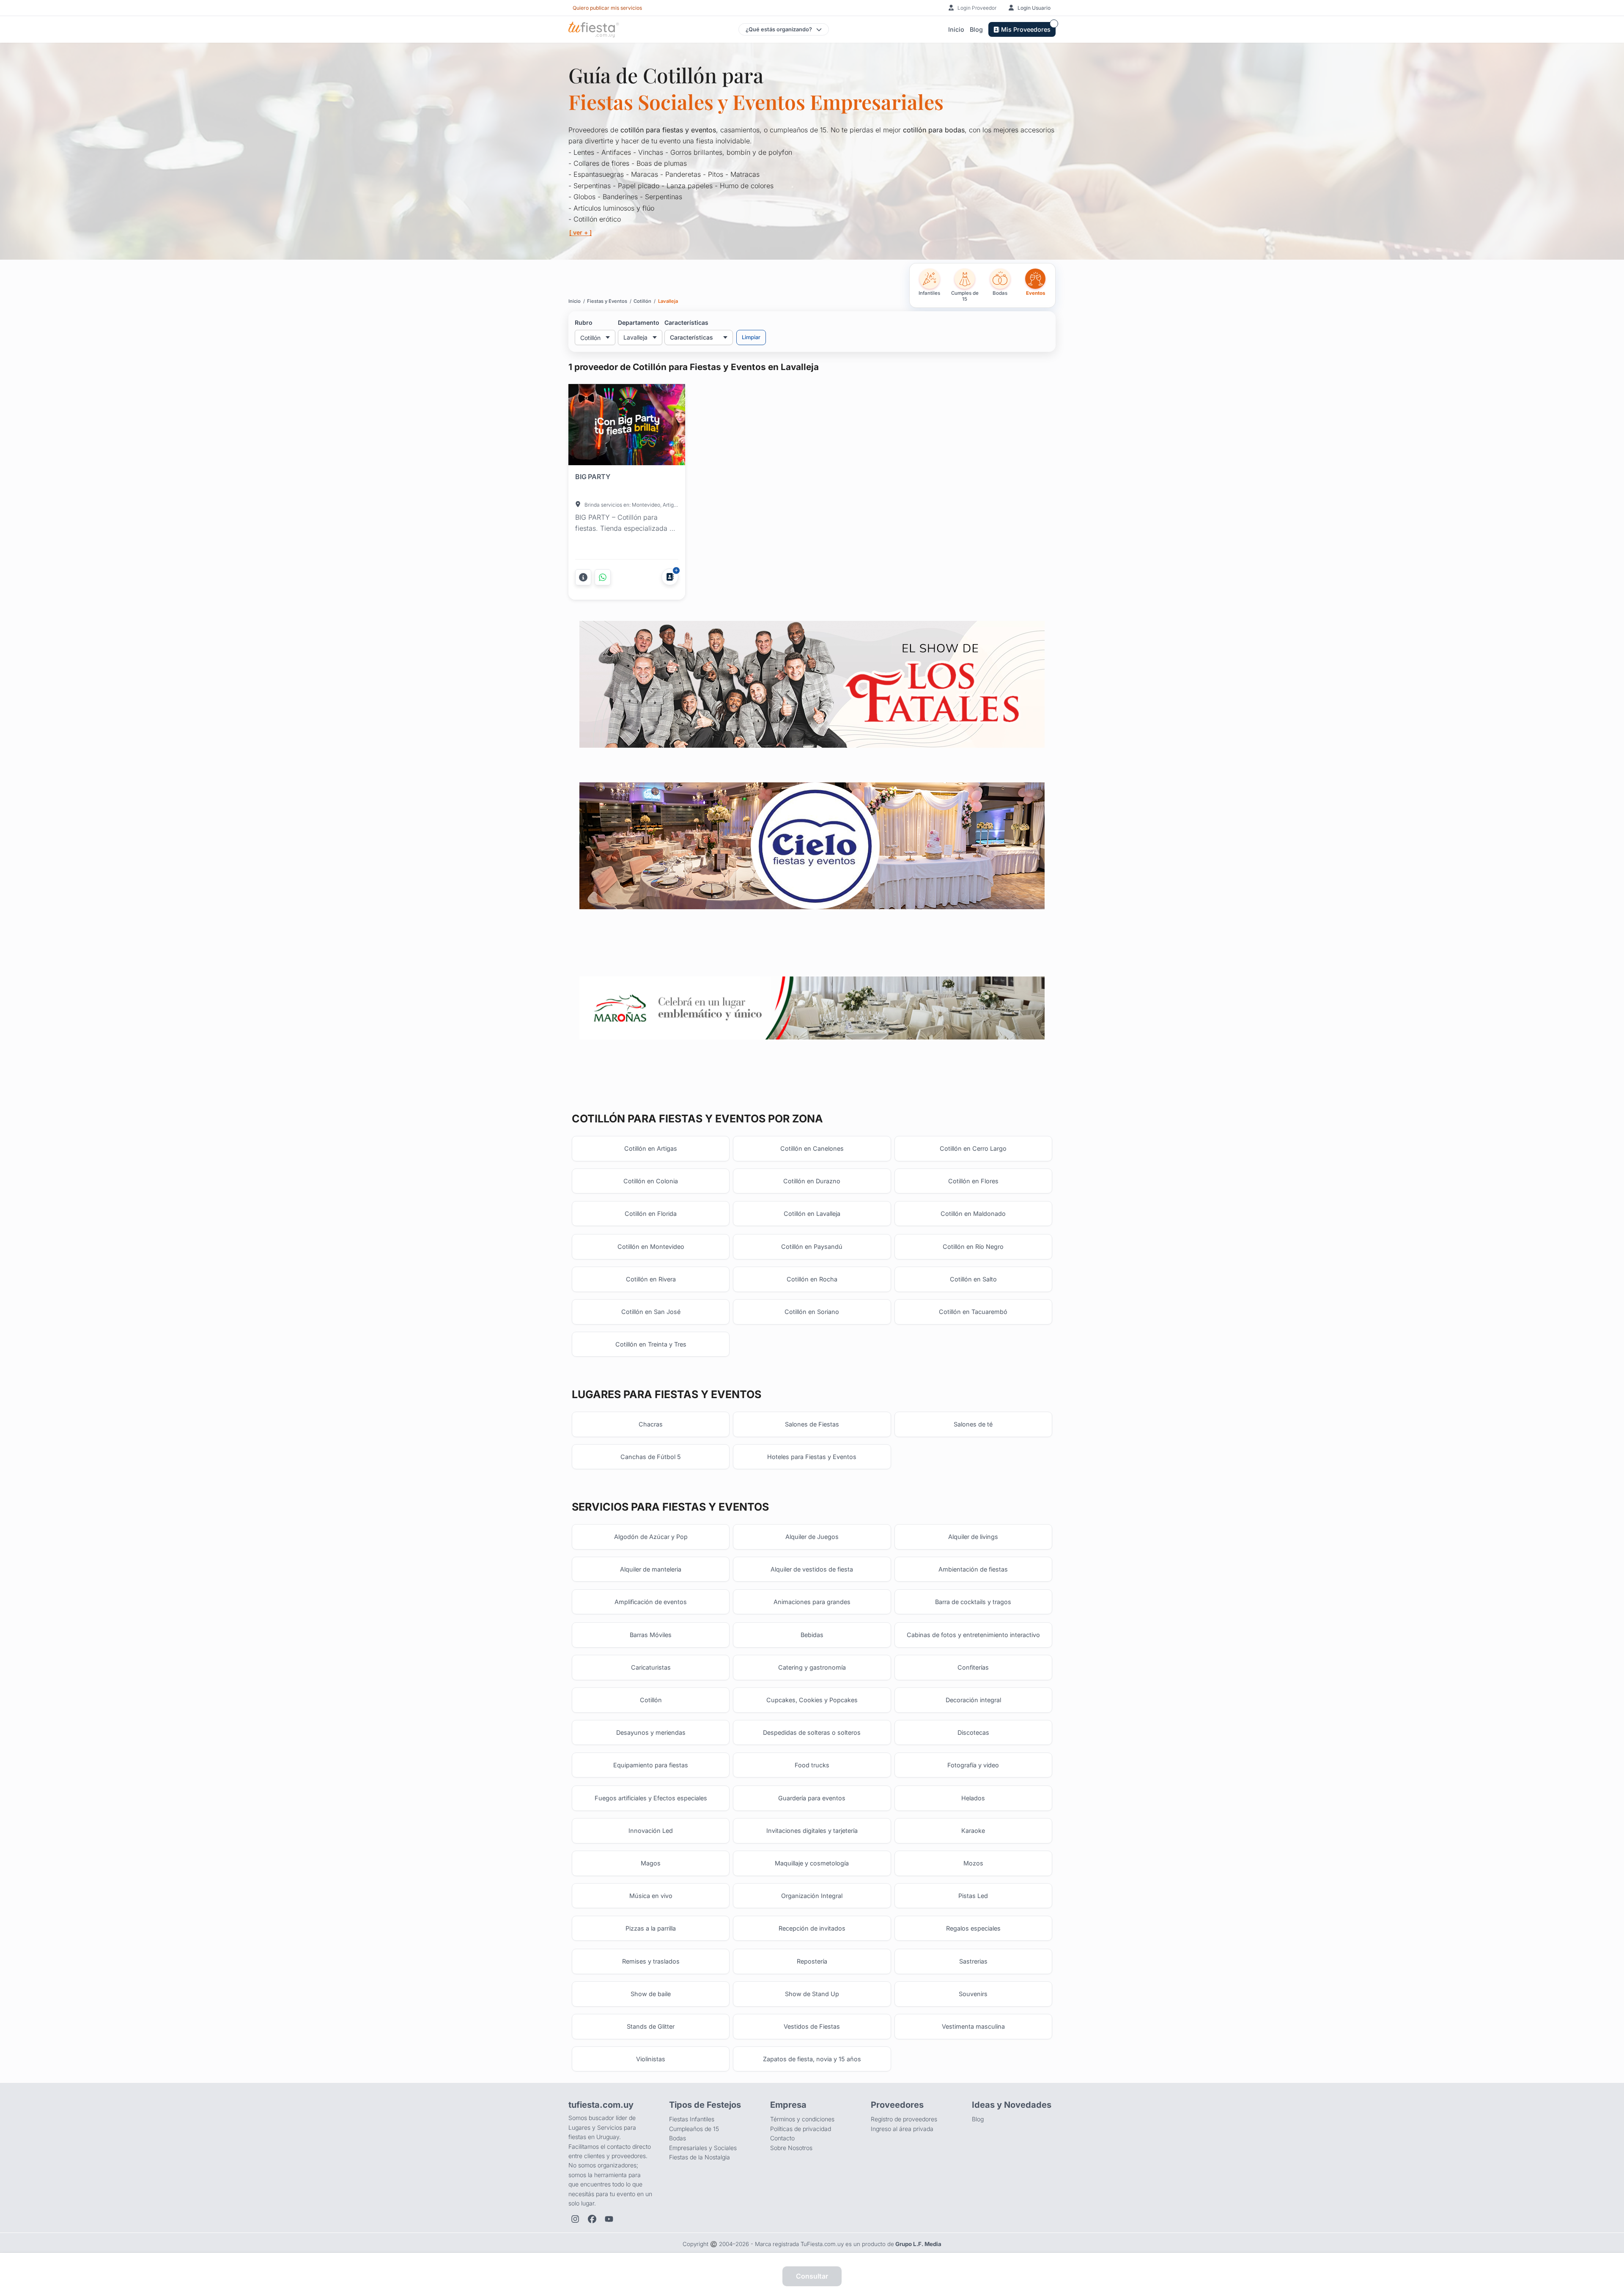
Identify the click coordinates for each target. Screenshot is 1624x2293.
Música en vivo (651, 1896)
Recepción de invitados (812, 1928)
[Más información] (583, 577)
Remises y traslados (651, 1961)
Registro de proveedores (904, 2119)
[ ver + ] (580, 232)
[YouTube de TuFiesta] (609, 2219)
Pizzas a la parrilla (651, 1928)
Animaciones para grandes (812, 1602)
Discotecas (973, 1732)
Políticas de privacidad (801, 2129)
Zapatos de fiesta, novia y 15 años (812, 2059)
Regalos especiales (973, 1928)
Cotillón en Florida (651, 1214)
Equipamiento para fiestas (651, 1765)
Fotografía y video (973, 1765)
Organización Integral (812, 1896)
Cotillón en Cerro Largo (973, 1148)
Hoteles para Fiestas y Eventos (812, 1457)
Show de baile (651, 1994)
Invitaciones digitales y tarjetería (812, 1831)
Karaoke (973, 1831)
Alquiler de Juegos (812, 1537)
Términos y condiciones (802, 2119)
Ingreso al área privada (902, 2129)
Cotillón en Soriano (812, 1312)
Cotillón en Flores (973, 1181)
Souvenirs (973, 1994)
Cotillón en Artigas (651, 1148)
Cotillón (651, 1700)
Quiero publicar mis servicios (607, 8)
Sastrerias (973, 1961)
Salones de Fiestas (812, 1424)
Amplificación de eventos (651, 1602)
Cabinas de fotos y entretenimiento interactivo (973, 1635)
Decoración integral (973, 1700)
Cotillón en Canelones (812, 1148)
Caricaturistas (651, 1667)
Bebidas (812, 1635)
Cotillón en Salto (973, 1279)
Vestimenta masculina (973, 2026)
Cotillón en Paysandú (812, 1247)
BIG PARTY (593, 477)
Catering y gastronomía (812, 1667)
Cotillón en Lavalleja (812, 1214)
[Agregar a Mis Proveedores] (670, 577)
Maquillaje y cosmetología (812, 1863)
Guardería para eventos (812, 1798)
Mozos (973, 1863)
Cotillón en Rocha (812, 1279)
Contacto (782, 2138)
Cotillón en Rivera (651, 1279)
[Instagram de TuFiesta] (575, 2219)
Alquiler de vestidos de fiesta (812, 1569)
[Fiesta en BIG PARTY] (627, 426)
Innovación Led (651, 1831)
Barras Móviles (651, 1635)
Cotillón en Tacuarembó (973, 1312)
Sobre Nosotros (791, 2148)
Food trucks (812, 1765)
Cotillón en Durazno (812, 1181)
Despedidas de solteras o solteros (812, 1732)
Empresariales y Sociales (703, 2148)
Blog (976, 29)
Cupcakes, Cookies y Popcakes (812, 1700)
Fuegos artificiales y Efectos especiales (651, 1798)
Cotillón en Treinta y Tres (651, 1344)
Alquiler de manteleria (651, 1569)
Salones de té (973, 1424)
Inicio (956, 29)
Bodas (678, 2138)
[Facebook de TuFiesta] (592, 2219)
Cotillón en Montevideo (651, 1247)
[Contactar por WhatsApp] (603, 577)
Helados (973, 1798)
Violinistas (651, 2059)
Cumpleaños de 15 (694, 2129)
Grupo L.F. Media (918, 2244)
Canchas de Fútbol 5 (651, 1457)
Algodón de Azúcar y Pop (651, 1537)
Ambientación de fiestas (973, 1569)
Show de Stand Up (812, 1994)
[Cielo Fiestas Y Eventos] (812, 846)
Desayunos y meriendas (651, 1732)
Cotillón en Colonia (651, 1181)
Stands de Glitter (651, 2026)
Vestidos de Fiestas (812, 2026)
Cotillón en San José (651, 1312)
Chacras (651, 1424)
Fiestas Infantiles (692, 2119)
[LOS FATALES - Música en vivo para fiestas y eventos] (812, 684)
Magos (651, 1863)
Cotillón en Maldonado (973, 1214)
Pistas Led (973, 1896)
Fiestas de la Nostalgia (700, 2157)
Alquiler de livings (973, 1537)
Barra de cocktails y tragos (973, 1602)
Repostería (812, 1961)
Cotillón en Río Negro (973, 1247)
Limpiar (751, 337)
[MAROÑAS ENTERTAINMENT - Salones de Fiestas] (812, 1008)
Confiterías (973, 1667)
